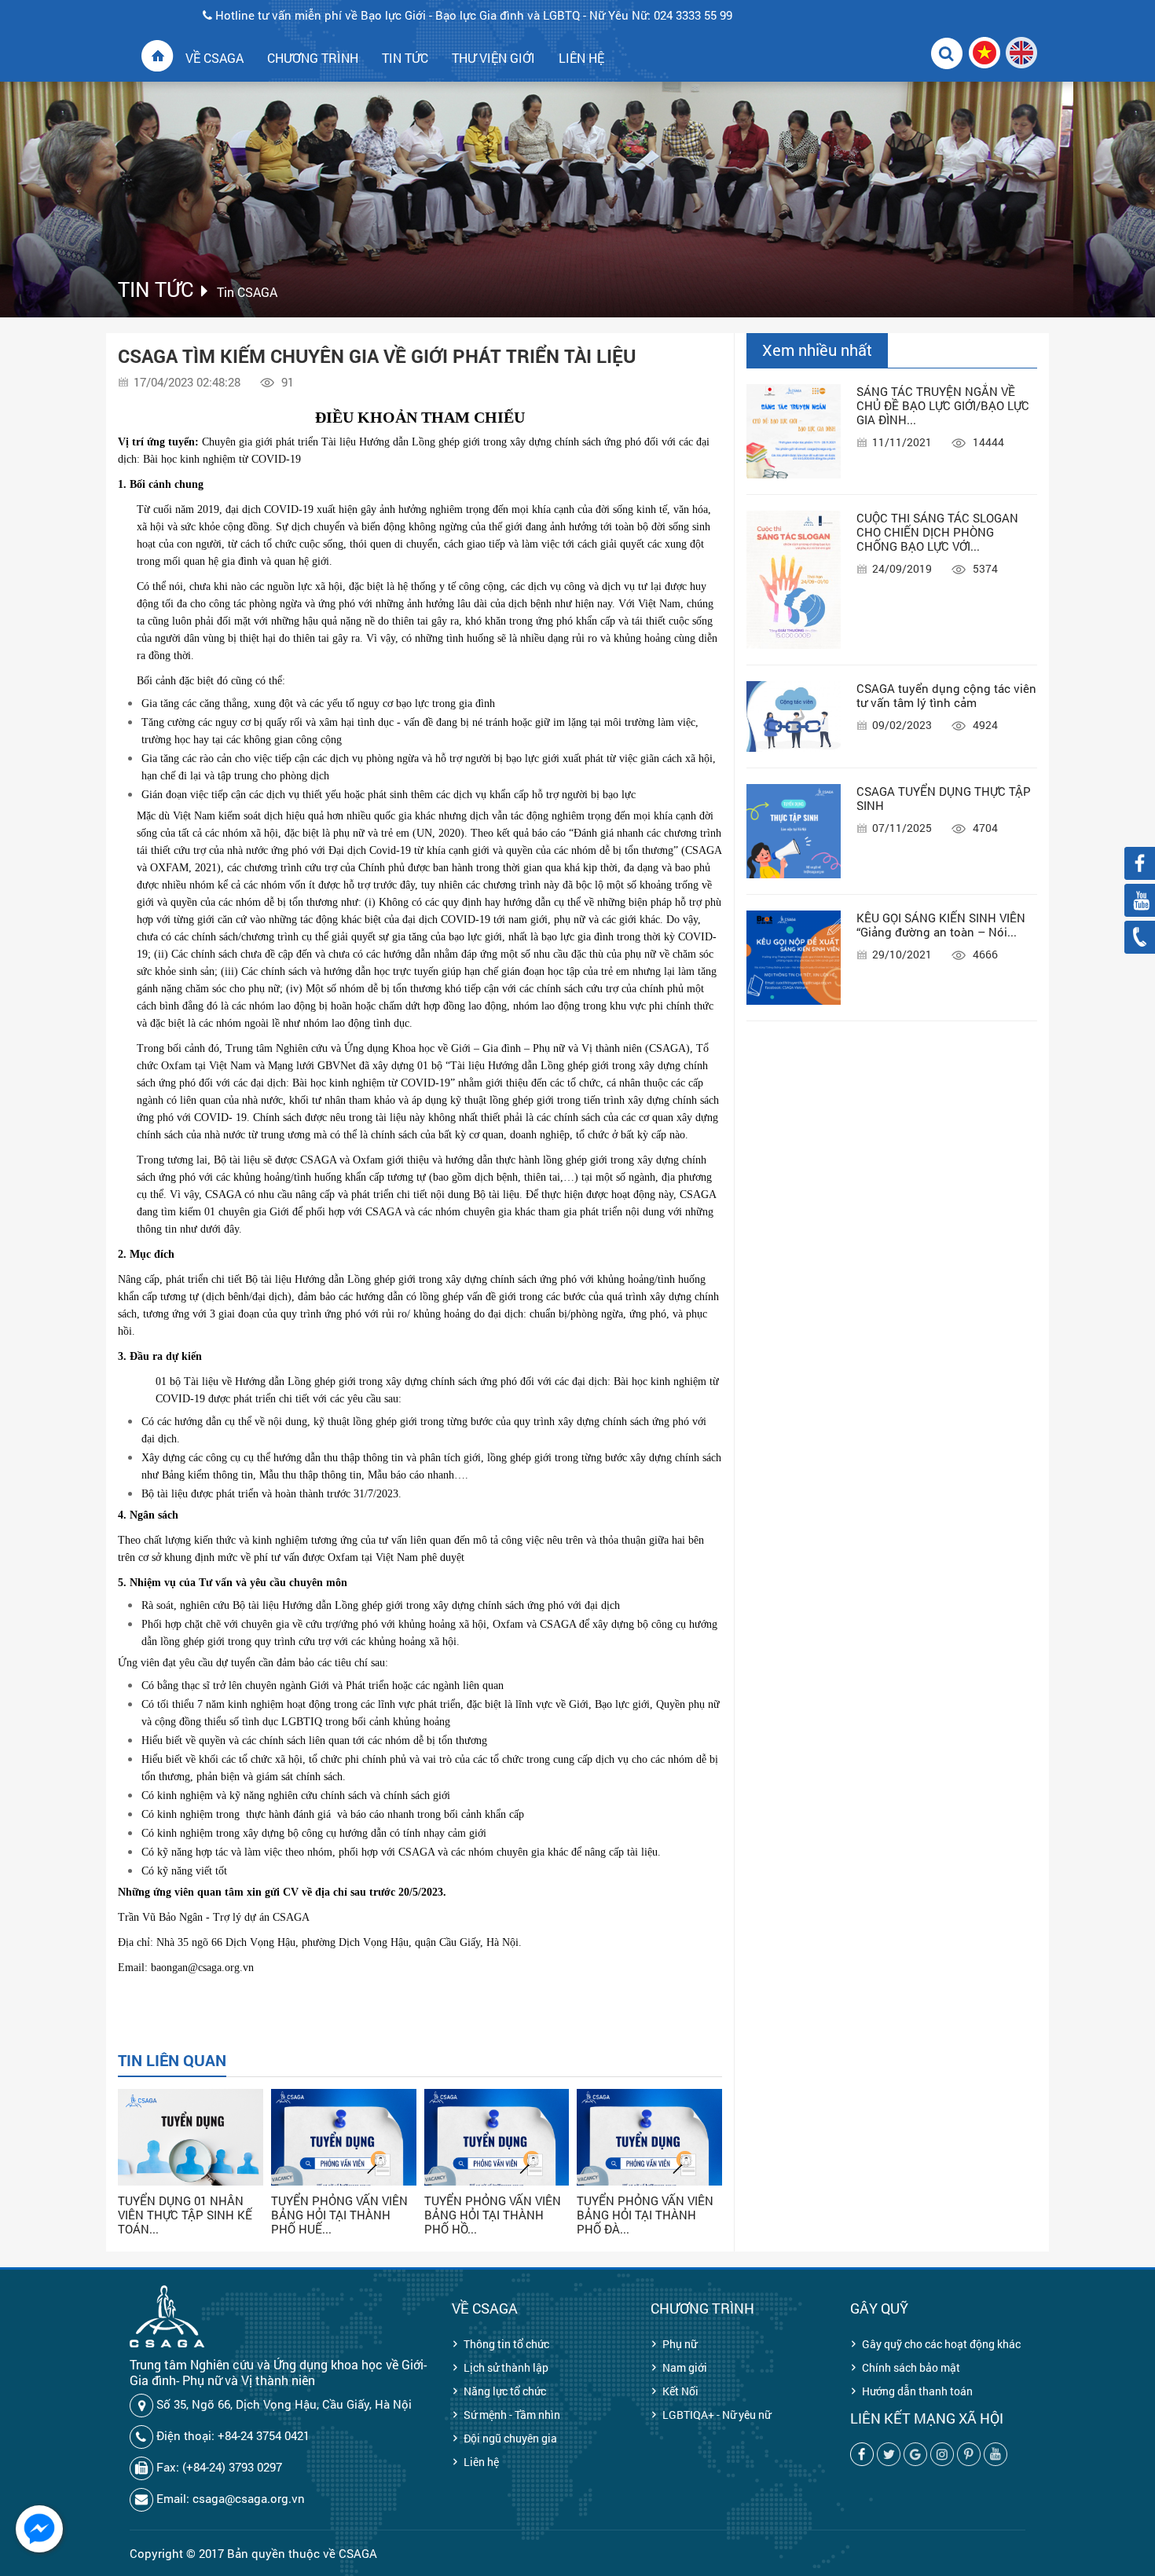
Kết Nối (680, 2391)
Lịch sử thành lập (506, 2367)
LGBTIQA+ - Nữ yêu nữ (717, 2415)
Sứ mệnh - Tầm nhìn (512, 2415)
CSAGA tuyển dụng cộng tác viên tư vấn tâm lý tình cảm (946, 695)
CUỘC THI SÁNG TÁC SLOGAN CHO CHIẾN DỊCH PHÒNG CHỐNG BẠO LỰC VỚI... (937, 532)
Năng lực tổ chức (505, 2391)
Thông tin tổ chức (506, 2344)
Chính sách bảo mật (911, 2367)
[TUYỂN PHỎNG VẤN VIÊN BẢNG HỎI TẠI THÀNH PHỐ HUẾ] (344, 2162)
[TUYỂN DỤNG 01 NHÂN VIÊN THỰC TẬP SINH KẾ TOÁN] (191, 2162)
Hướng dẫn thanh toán (917, 2391)
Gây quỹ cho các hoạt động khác (941, 2344)
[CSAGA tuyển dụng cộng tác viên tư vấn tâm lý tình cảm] (794, 716)
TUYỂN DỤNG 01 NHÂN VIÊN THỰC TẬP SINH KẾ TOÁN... (185, 2215)
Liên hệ (481, 2462)
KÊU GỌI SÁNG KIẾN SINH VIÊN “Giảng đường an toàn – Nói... (941, 925)
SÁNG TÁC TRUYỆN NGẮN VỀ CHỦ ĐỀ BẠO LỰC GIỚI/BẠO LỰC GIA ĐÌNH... (943, 405)
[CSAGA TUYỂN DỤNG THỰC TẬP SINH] (794, 831)
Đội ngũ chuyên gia (510, 2438)
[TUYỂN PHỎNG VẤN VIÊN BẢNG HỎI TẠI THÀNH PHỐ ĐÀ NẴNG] (649, 2162)
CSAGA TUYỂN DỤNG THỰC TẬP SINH (944, 798)
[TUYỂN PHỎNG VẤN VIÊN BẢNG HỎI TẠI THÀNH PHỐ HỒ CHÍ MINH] (497, 2162)
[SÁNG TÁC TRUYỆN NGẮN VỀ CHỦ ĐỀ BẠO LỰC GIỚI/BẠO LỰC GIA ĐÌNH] (794, 431)
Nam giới (685, 2367)
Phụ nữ (680, 2344)
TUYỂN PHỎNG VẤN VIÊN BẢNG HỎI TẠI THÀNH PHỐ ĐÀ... (645, 2215)
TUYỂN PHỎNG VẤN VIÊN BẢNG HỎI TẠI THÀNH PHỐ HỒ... (493, 2215)
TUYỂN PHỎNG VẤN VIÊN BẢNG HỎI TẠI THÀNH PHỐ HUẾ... (339, 2215)
